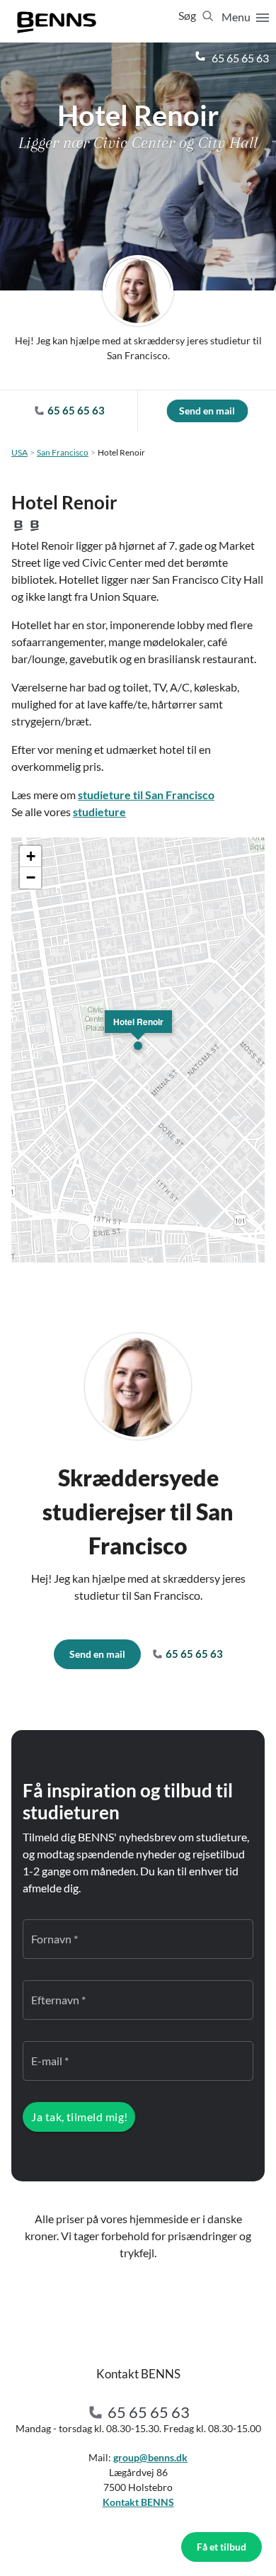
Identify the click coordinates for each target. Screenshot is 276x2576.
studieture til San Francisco (146, 795)
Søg (188, 15)
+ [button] (31, 856)
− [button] (31, 877)
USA (19, 452)
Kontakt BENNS (138, 2502)
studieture (99, 812)
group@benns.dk (150, 2457)
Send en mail (207, 411)
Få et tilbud (222, 2547)
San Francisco (63, 452)
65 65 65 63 (239, 58)
